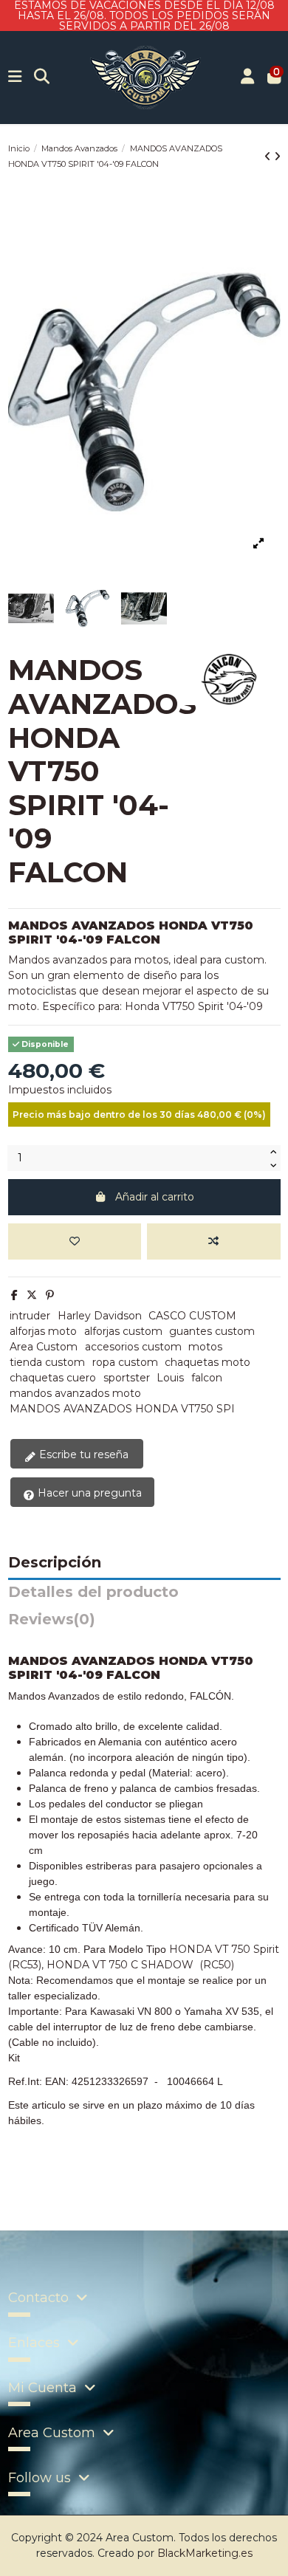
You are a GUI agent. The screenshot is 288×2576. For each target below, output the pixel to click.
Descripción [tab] (55, 1563)
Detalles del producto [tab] (93, 1593)
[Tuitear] (32, 1295)
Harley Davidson (100, 1316)
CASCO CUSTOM (192, 1316)
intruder (30, 1316)
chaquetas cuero (53, 1378)
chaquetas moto (208, 1362)
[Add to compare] (213, 1241)
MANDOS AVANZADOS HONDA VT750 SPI (122, 1409)
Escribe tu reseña (82, 1454)
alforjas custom (123, 1331)
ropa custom (125, 1362)
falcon (207, 1378)
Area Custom (44, 1347)
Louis (170, 1378)
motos (205, 1347)
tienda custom (47, 1362)
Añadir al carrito (155, 1197)
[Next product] (277, 157)
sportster (127, 1378)
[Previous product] (269, 157)
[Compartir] (14, 1295)
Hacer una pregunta (88, 1493)
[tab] (144, 1623)
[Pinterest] (50, 1295)
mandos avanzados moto (75, 1393)
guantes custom (212, 1331)
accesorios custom (133, 1347)
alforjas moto (43, 1331)
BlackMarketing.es (205, 2553)
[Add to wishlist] (75, 1241)
